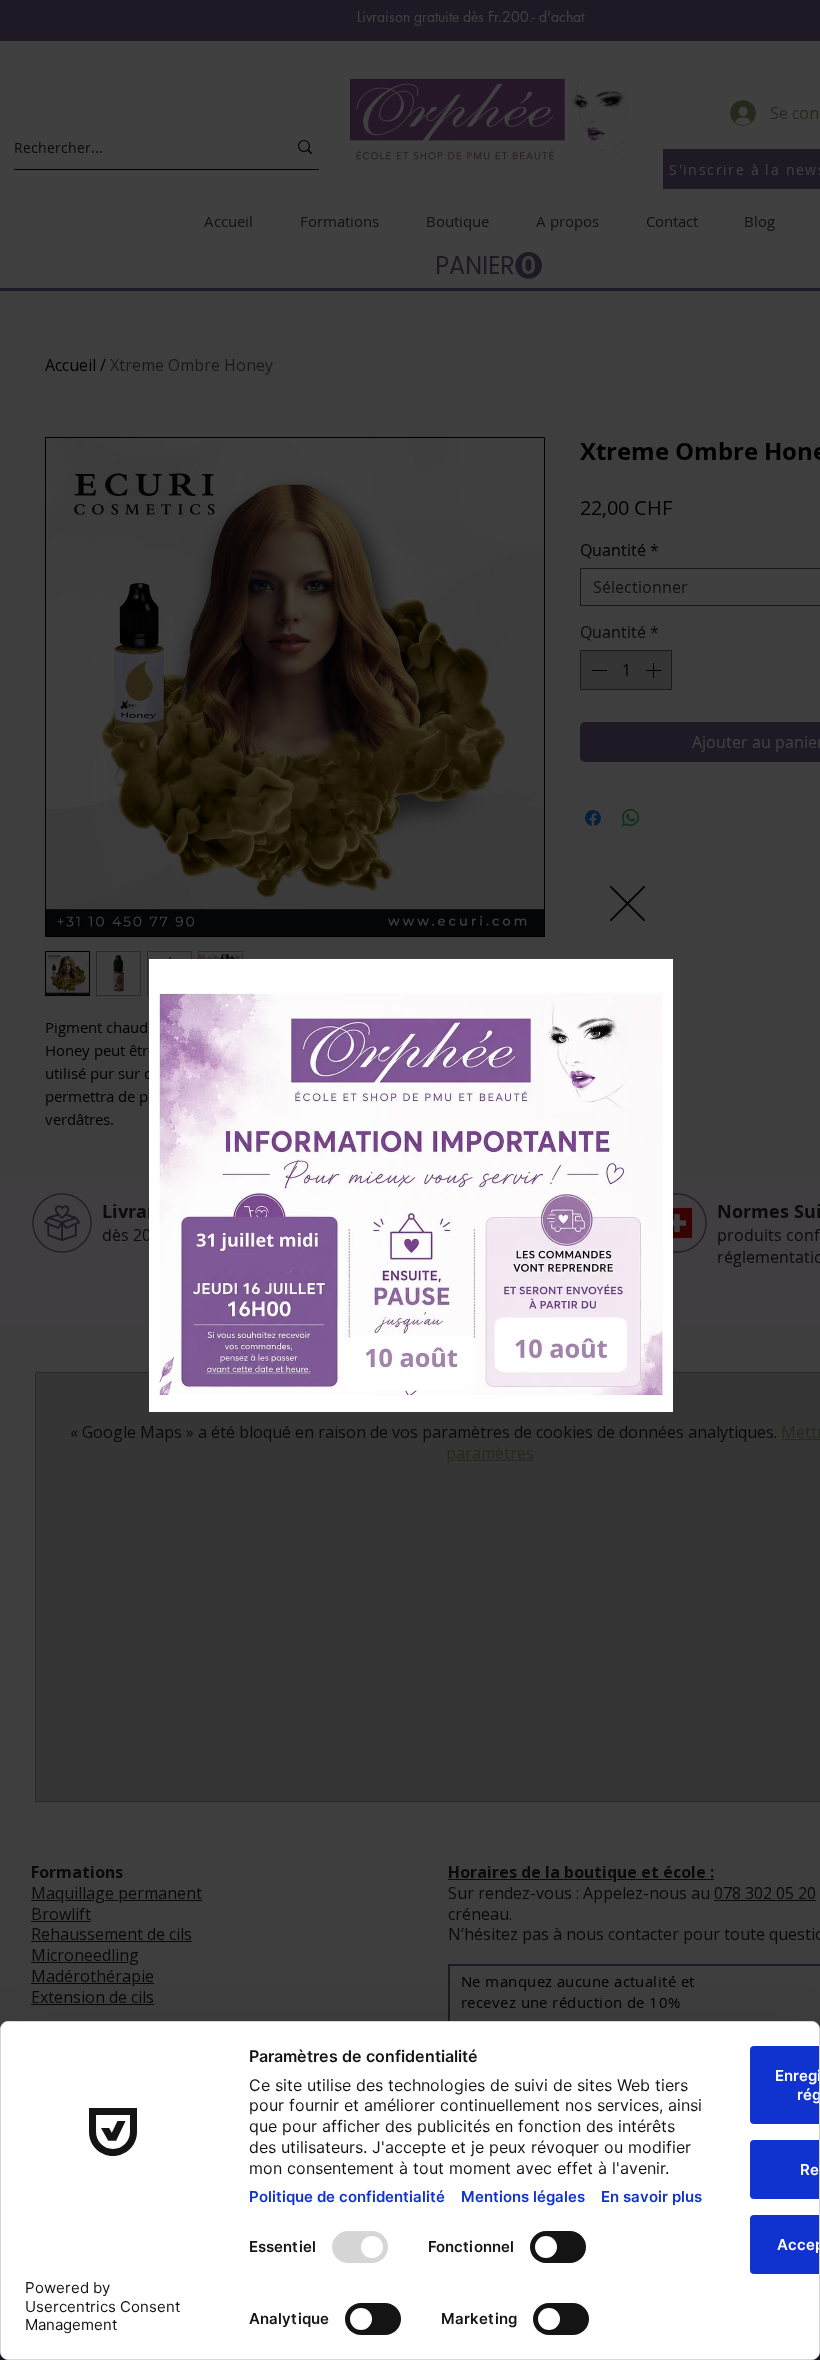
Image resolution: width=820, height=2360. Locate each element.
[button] (627, 903)
